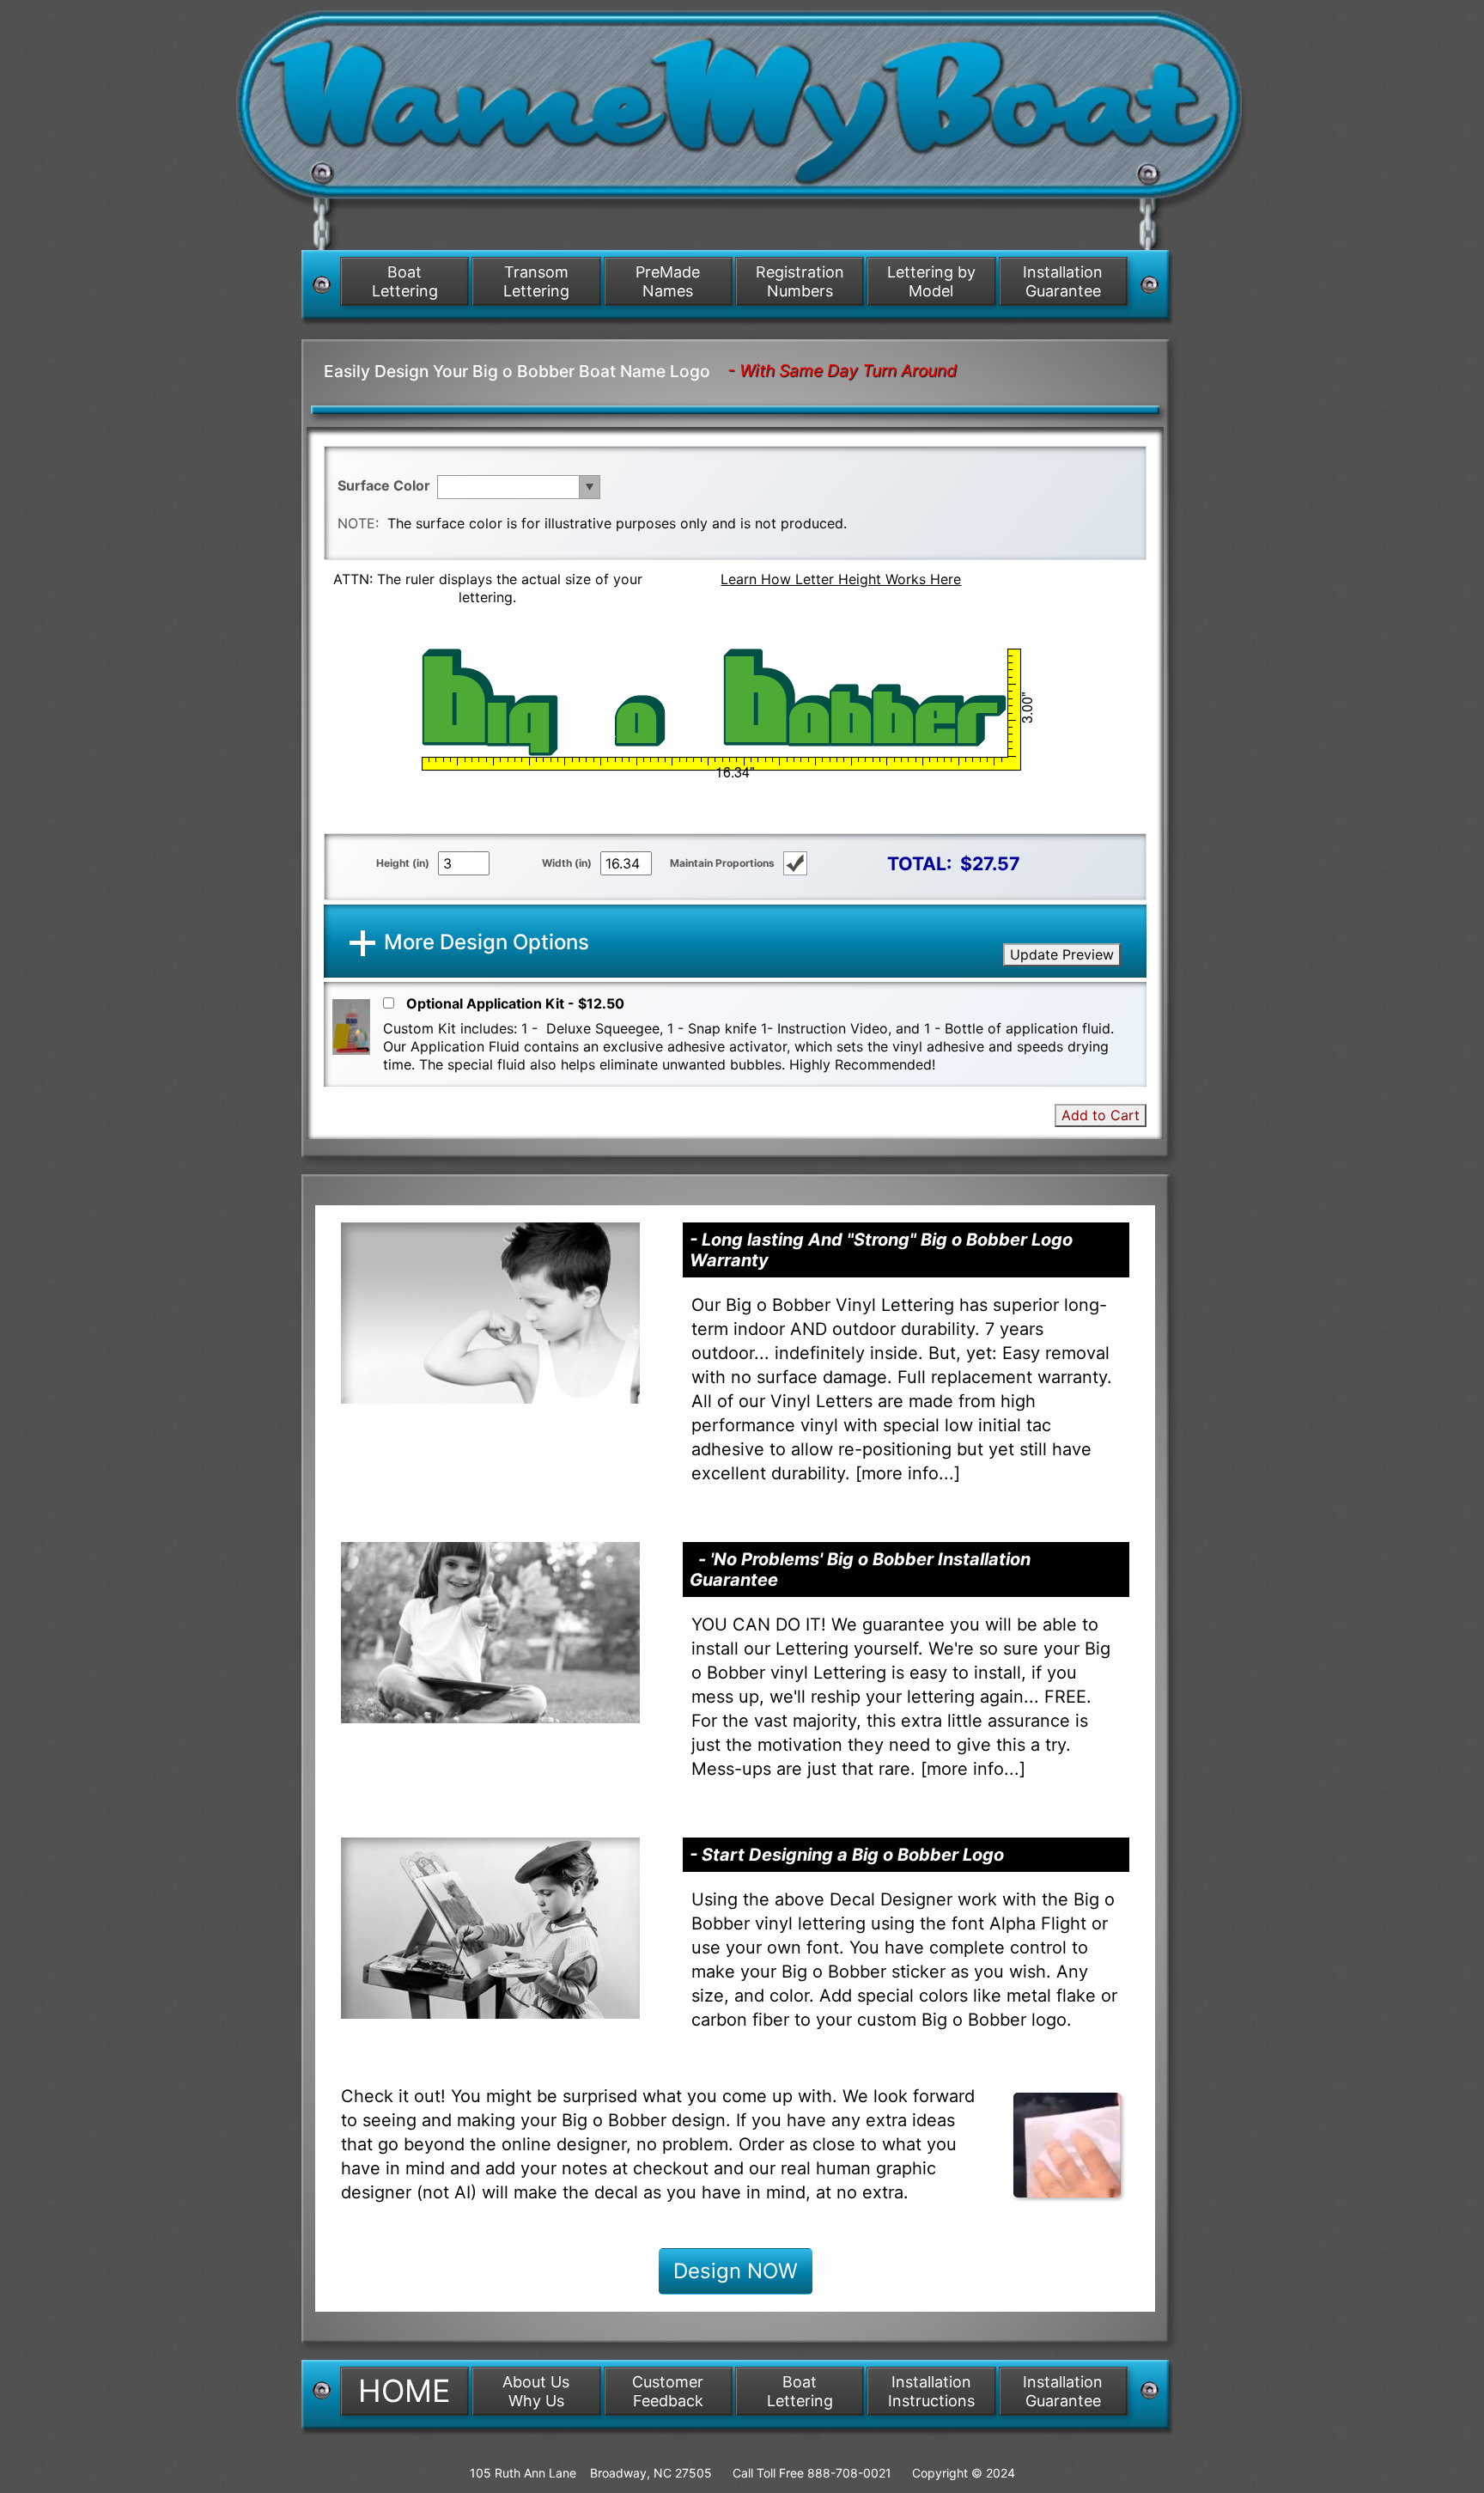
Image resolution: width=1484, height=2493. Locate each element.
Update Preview (1062, 954)
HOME (404, 2391)
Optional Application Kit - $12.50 (515, 1003)
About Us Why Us (536, 2391)
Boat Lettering (405, 281)
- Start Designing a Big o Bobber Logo (847, 1855)
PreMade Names (668, 281)
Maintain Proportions (722, 863)
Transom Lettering (536, 281)
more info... (908, 1473)
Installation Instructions (931, 2391)
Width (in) (567, 863)
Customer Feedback (668, 2391)
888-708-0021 (849, 2473)
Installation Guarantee (1063, 281)
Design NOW (736, 2271)
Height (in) (403, 863)
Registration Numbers (800, 281)
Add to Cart (1101, 1115)
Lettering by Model (931, 281)
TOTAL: (919, 863)
